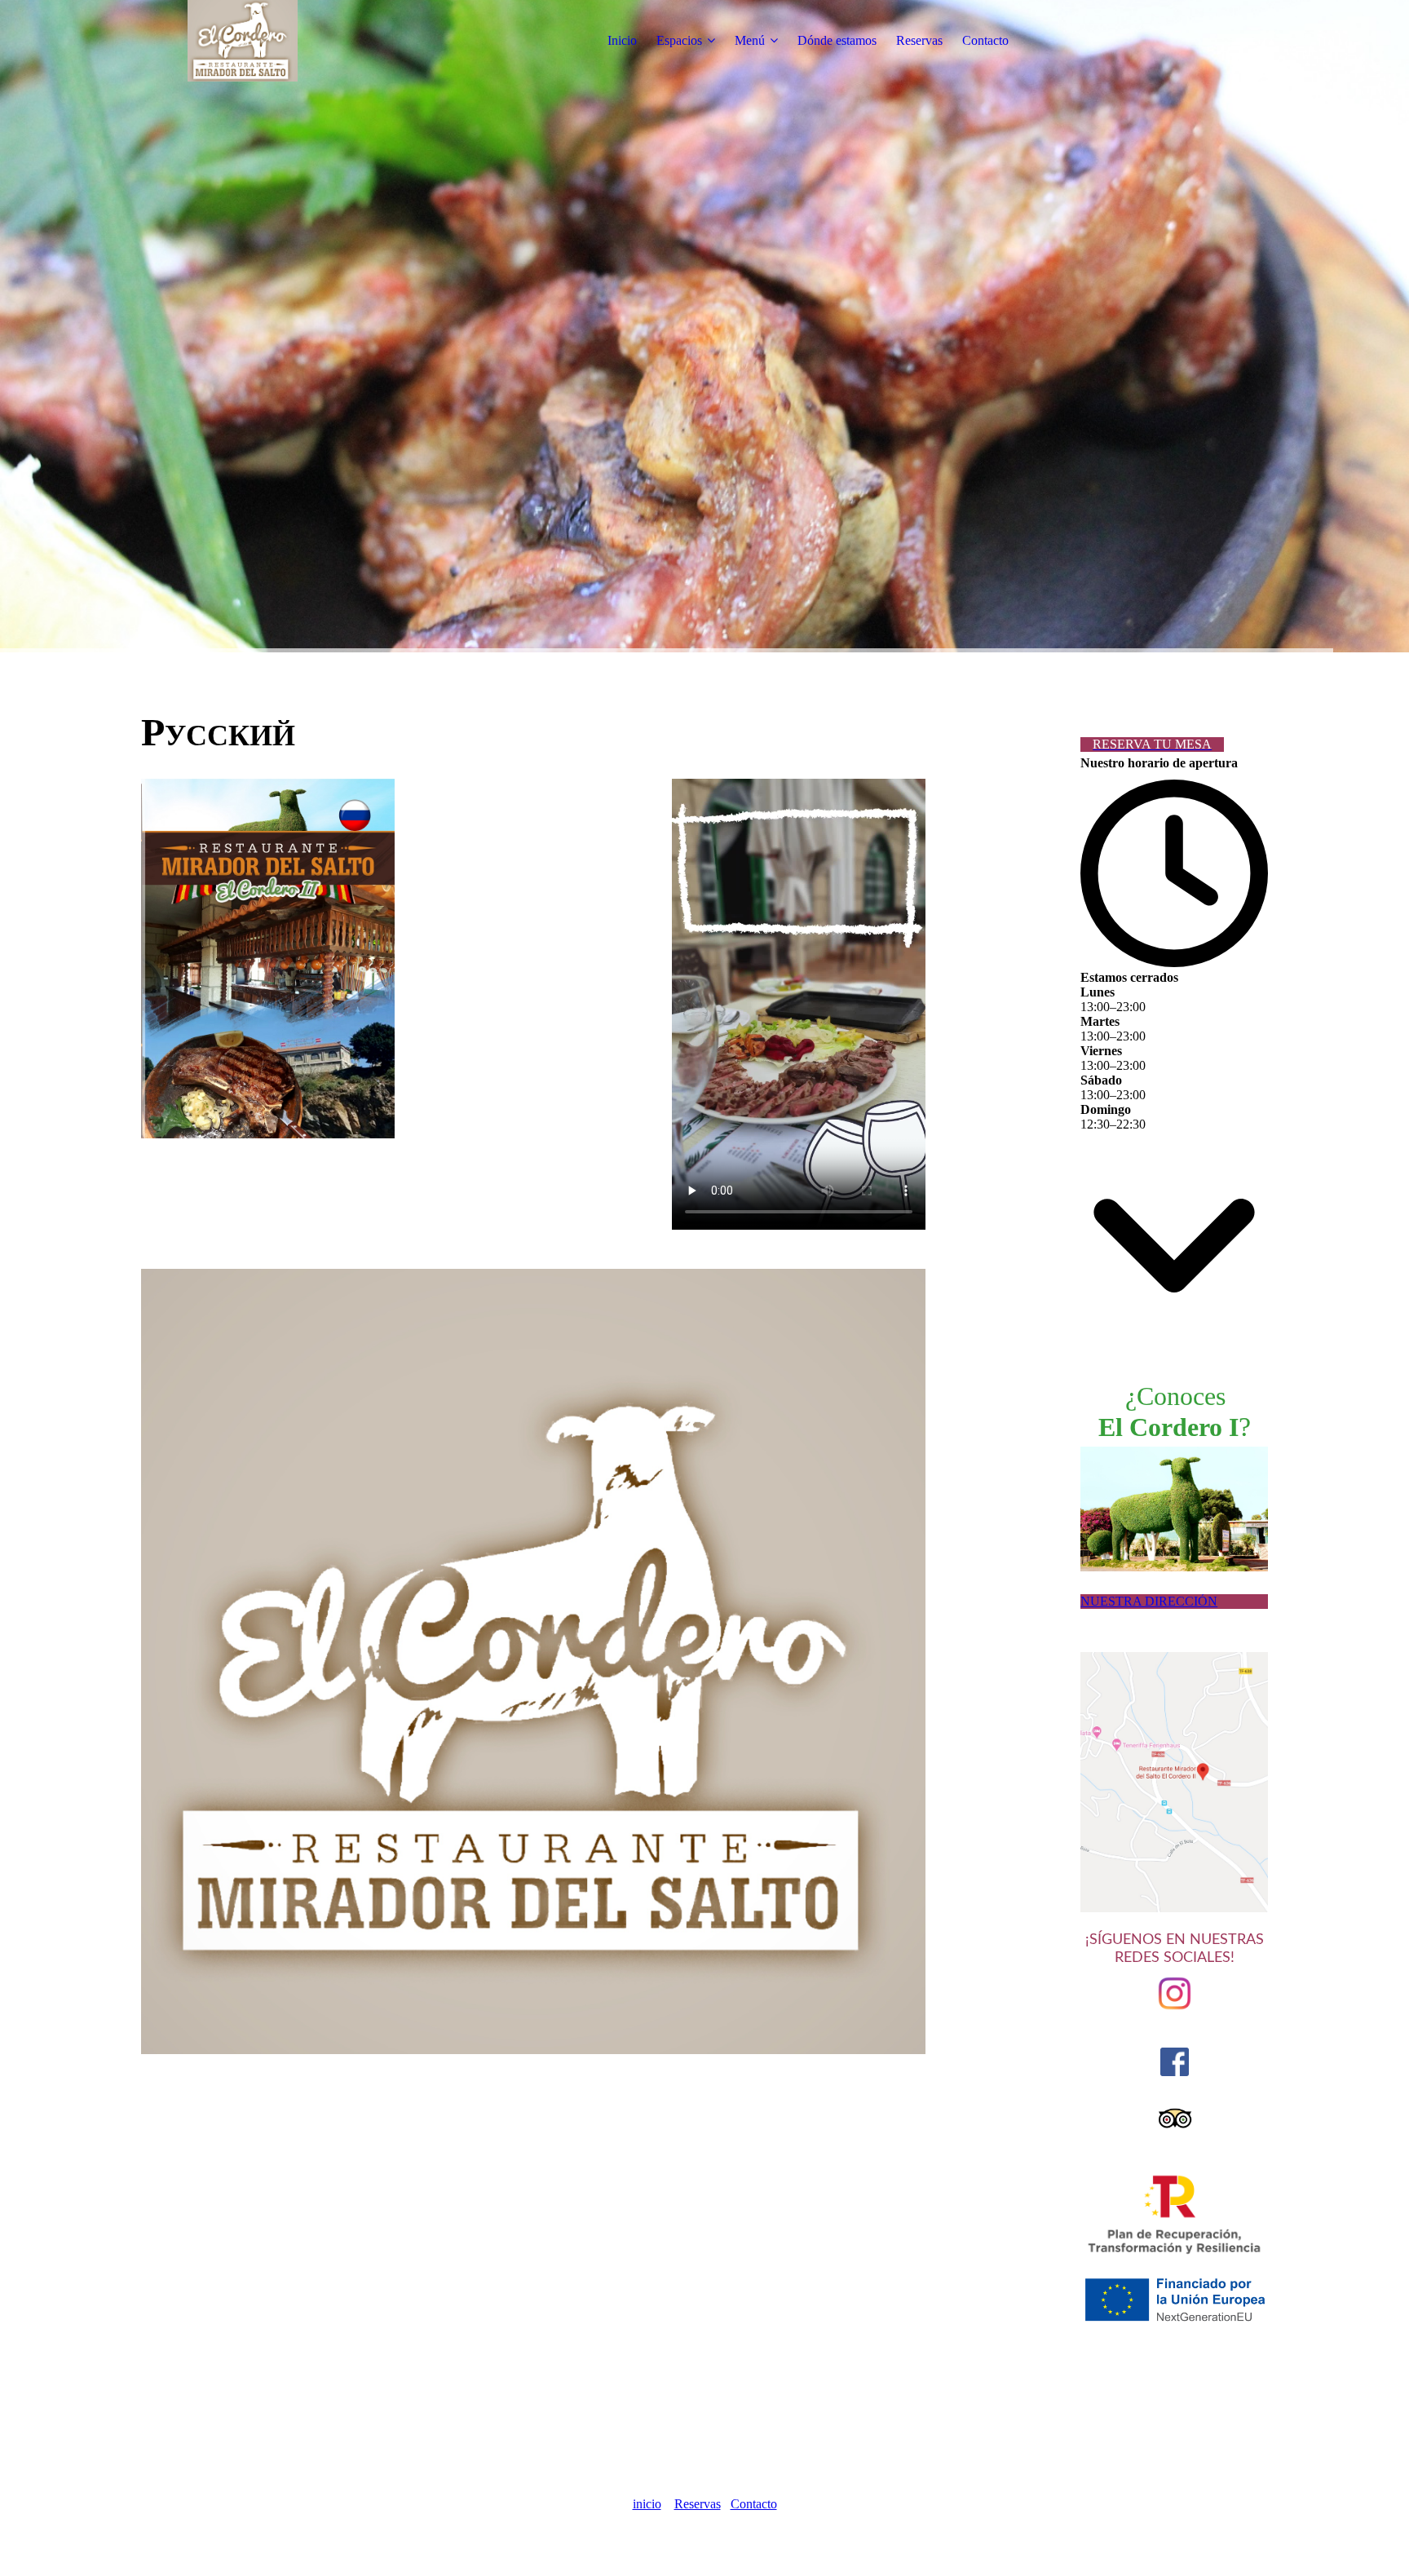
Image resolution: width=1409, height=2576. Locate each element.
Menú (750, 40)
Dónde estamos (837, 40)
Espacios (679, 40)
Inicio (622, 40)
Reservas (919, 40)
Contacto (985, 40)
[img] (243, 41)
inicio (647, 2504)
